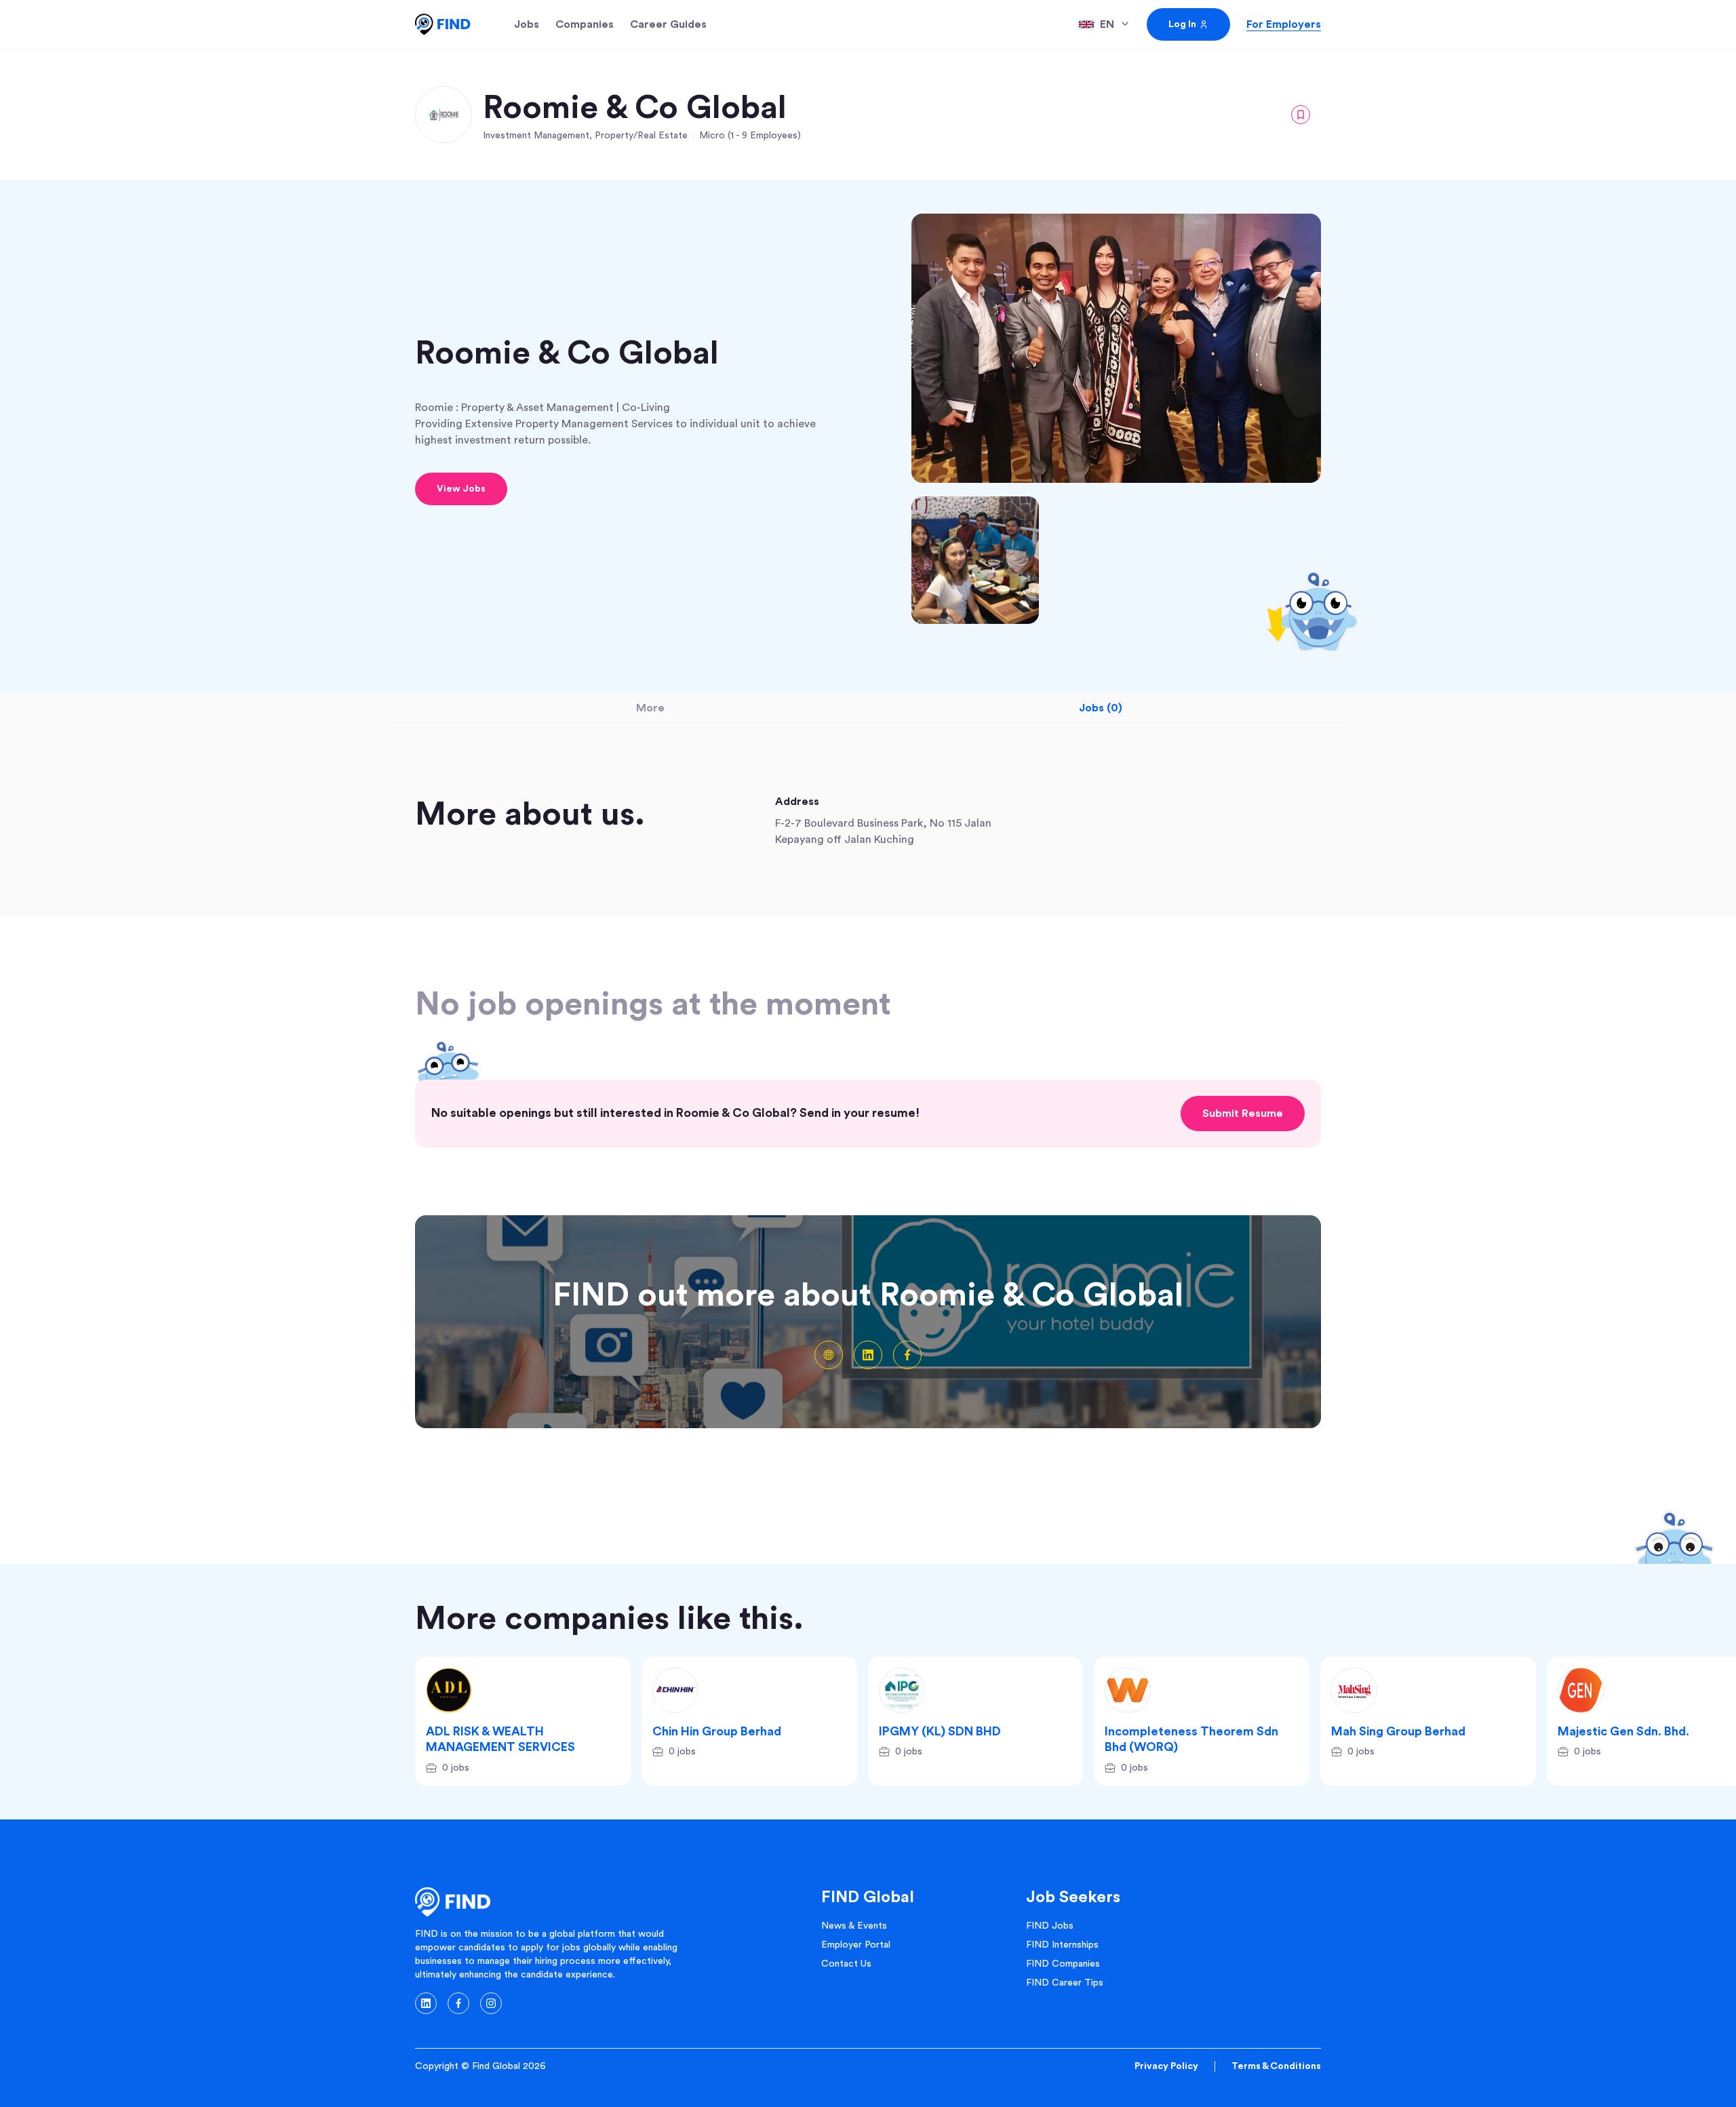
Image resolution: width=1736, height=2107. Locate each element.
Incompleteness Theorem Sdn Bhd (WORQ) (1191, 1739)
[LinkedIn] (868, 1355)
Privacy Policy (1166, 2066)
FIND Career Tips (1065, 1983)
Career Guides (668, 24)
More (650, 708)
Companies (585, 24)
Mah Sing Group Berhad (1398, 1731)
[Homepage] (443, 24)
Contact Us (846, 1964)
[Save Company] (1301, 115)
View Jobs (461, 489)
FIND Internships (1062, 1945)
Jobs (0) (1101, 708)
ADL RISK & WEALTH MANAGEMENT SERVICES (500, 1739)
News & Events (854, 1926)
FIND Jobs (1050, 1926)
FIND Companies (1063, 1964)
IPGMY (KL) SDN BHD (940, 1731)
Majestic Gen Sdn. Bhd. (1623, 1731)
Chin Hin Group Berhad (717, 1731)
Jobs (527, 24)
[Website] (829, 1355)
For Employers (1284, 24)
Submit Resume (1243, 1114)
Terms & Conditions (1276, 2066)
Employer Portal (856, 1945)
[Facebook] (907, 1355)
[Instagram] (491, 2003)
